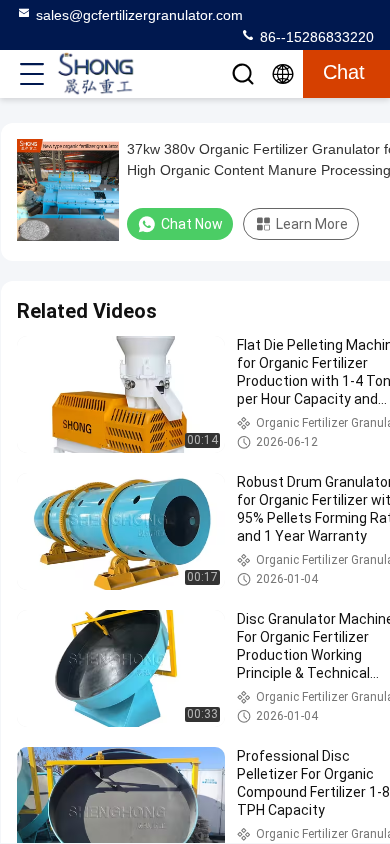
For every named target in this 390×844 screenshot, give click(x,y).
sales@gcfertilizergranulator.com (139, 15)
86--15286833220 (315, 37)
